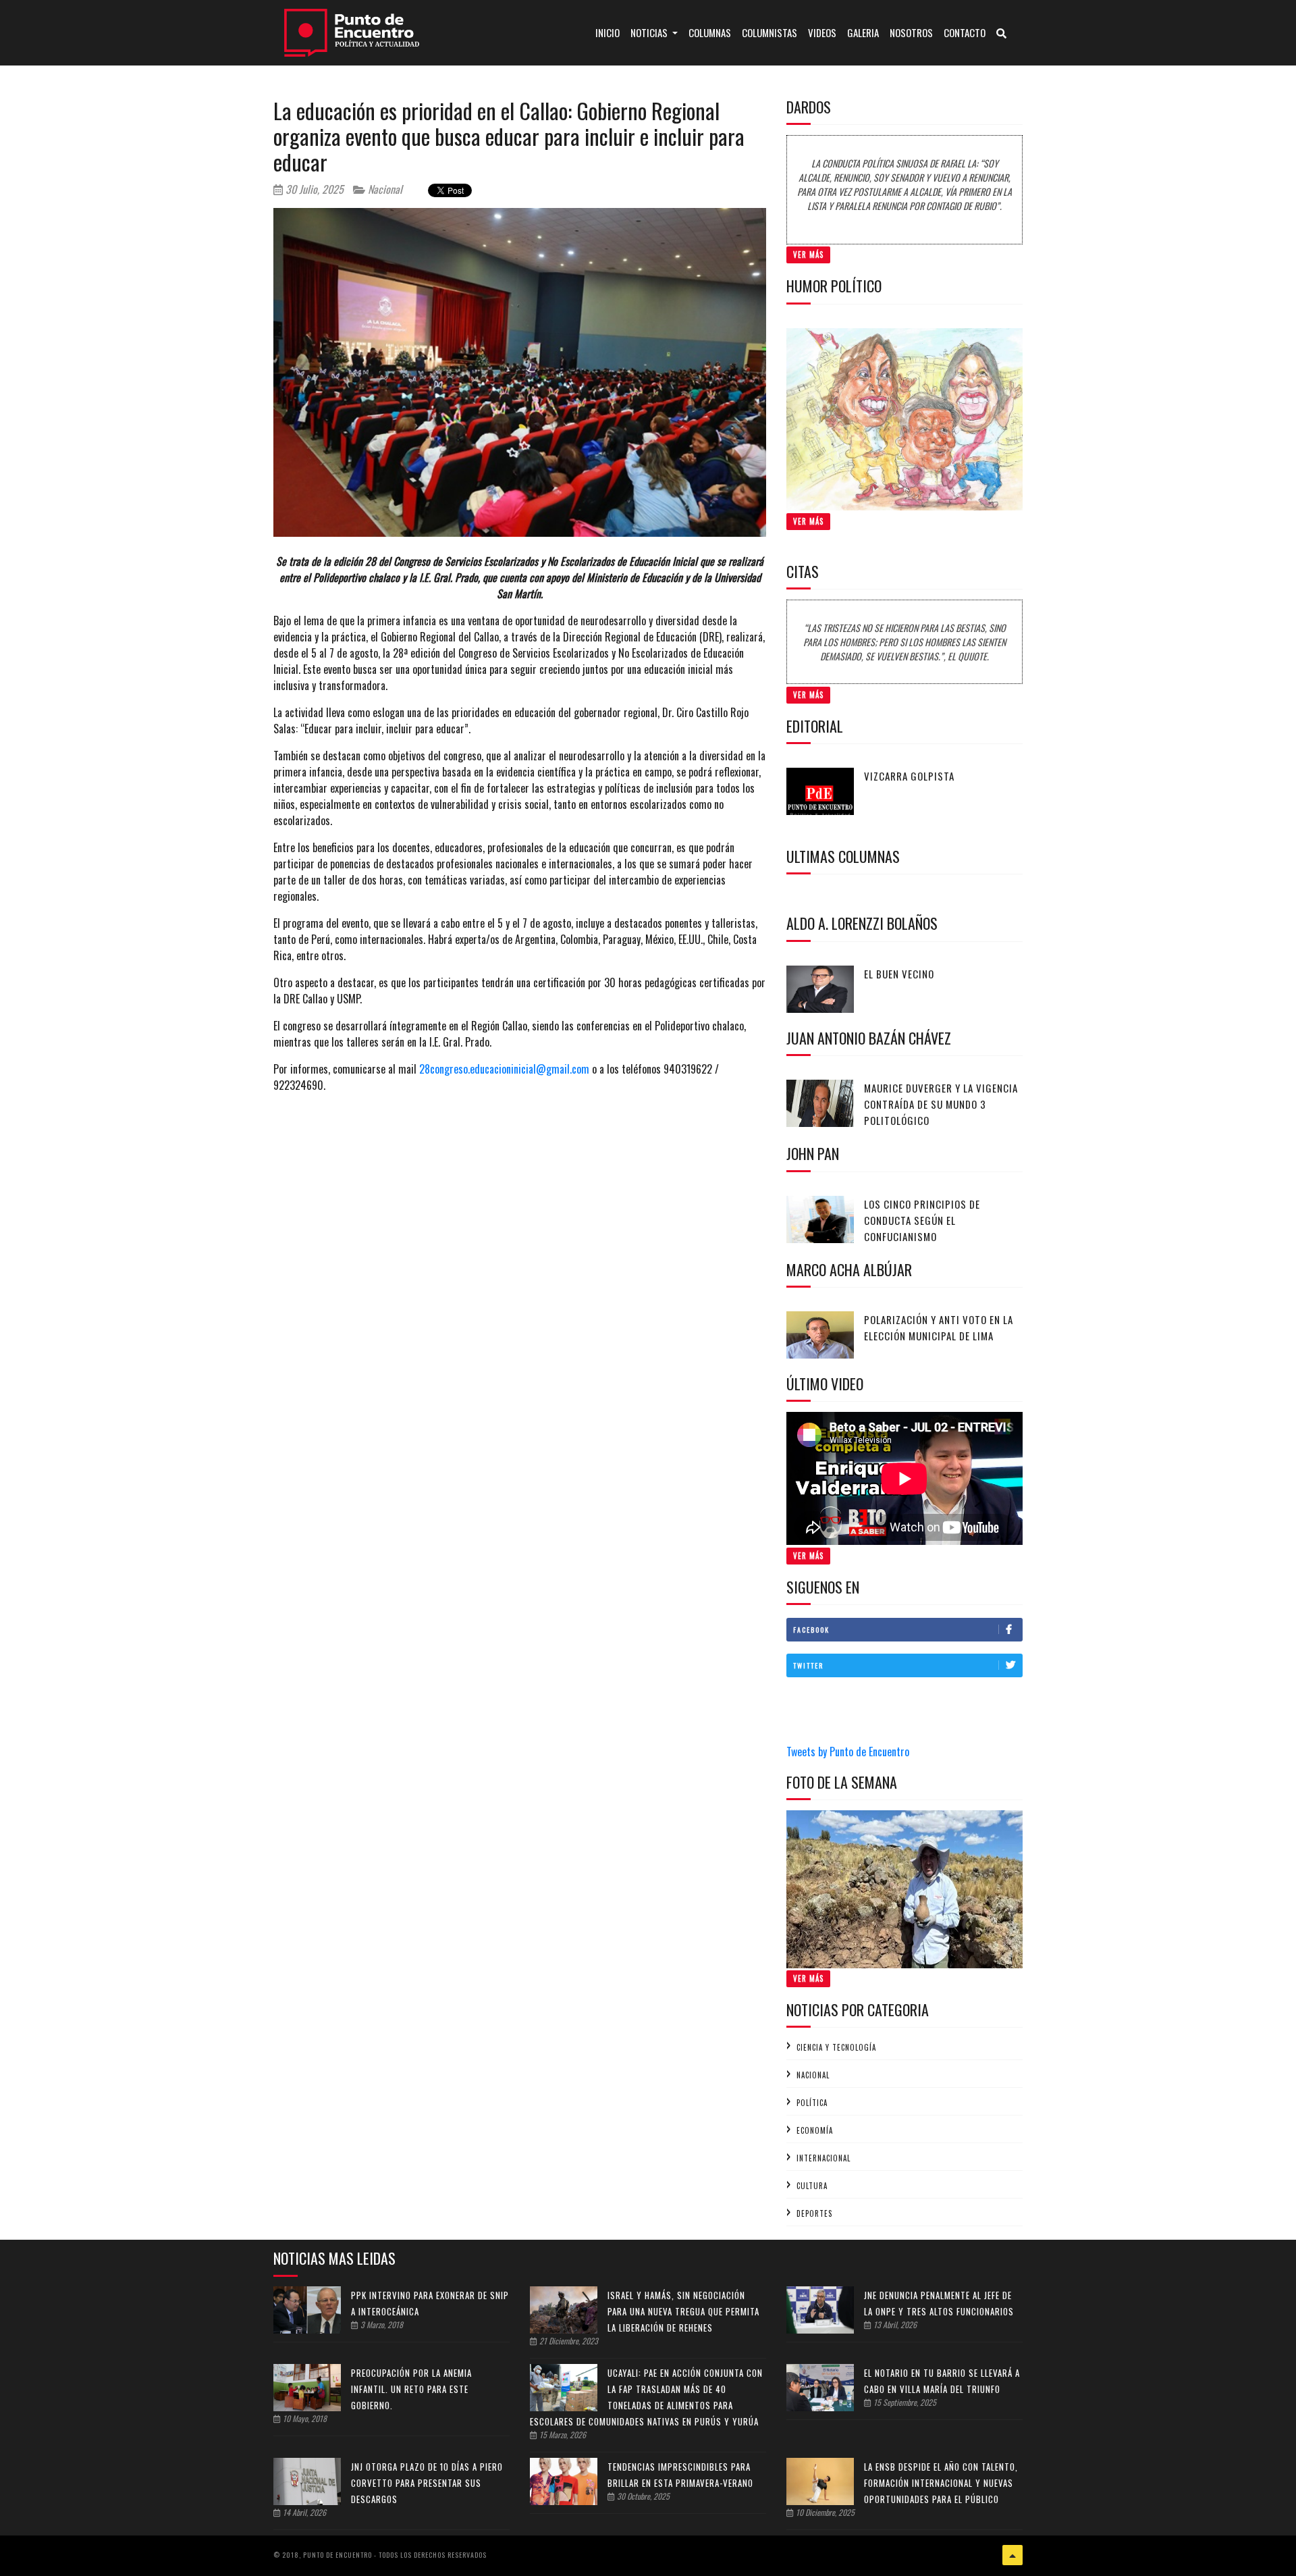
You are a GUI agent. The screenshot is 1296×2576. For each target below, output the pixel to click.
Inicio (610, 32)
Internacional (823, 2158)
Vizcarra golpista (909, 776)
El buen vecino (899, 974)
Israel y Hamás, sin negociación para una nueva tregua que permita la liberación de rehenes (683, 2311)
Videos (822, 32)
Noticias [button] (650, 32)
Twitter (808, 1665)
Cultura (812, 2186)
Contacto (965, 32)
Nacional (384, 189)
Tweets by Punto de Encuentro (848, 1752)
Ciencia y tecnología (836, 2047)
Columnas (710, 32)
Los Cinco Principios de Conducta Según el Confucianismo (922, 1220)
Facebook (811, 1630)
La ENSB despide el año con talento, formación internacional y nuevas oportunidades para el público (941, 2483)
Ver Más (808, 255)
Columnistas (769, 32)
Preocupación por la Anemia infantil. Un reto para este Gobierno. (411, 2389)
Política (812, 2103)
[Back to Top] (1013, 2555)
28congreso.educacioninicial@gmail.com (504, 1069)
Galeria (863, 32)
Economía (815, 2130)
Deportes (814, 2213)
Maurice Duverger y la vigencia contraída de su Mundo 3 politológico (941, 1104)
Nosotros (911, 32)
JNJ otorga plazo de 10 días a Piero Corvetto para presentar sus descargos (427, 2483)
